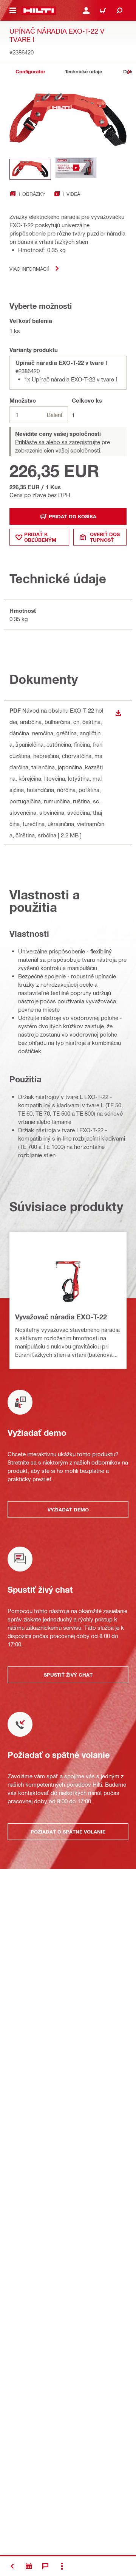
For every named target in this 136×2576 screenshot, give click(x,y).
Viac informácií (29, 269)
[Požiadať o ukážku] (29, 2566)
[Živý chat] (45, 2566)
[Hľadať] (119, 11)
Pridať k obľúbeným (40, 537)
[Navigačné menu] (13, 11)
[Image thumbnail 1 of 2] (30, 169)
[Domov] (39, 11)
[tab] (30, 72)
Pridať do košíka (73, 516)
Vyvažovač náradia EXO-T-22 (61, 1317)
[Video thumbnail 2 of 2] (76, 169)
